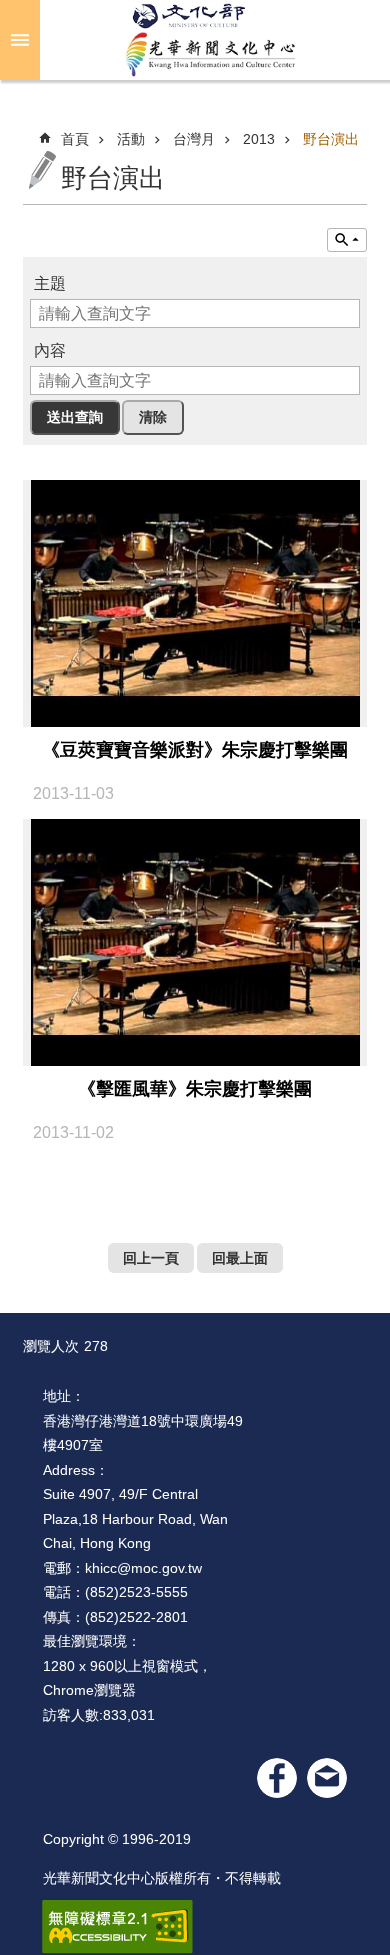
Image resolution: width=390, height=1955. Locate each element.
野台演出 (331, 139)
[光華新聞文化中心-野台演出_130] (327, 1778)
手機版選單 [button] (20, 40)
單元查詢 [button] (347, 240)
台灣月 (194, 139)
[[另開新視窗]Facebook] (277, 1778)
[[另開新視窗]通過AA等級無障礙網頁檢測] (117, 1927)
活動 (131, 139)
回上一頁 (151, 1258)
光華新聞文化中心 (211, 40)
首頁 (75, 139)
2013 (259, 139)
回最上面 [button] (240, 1258)
